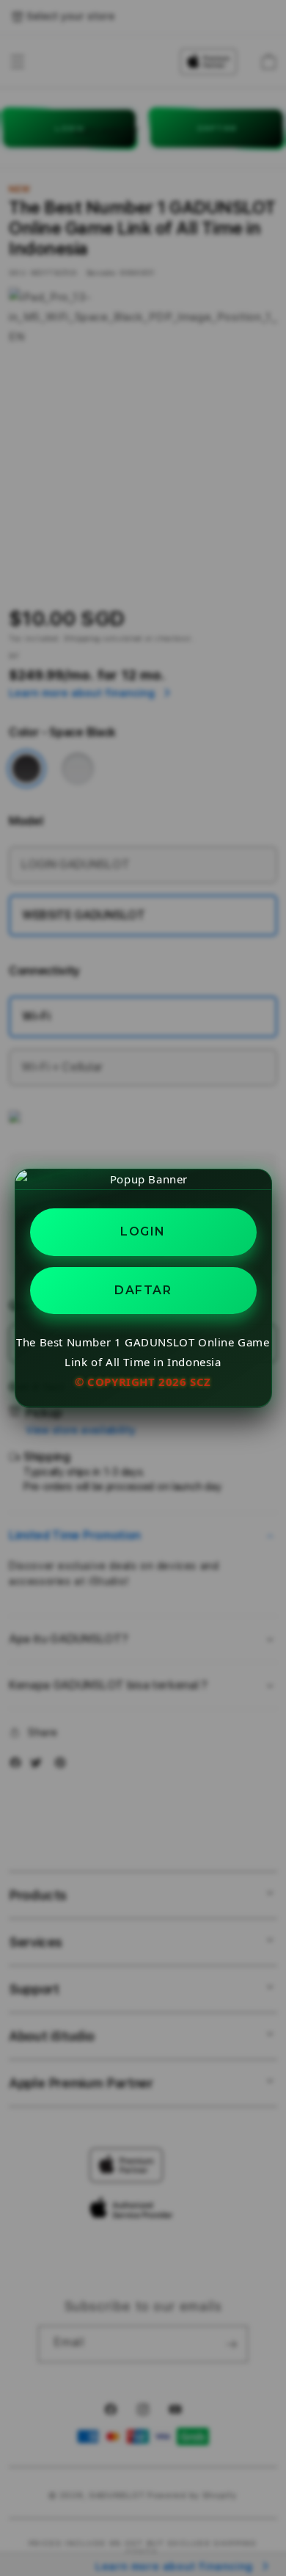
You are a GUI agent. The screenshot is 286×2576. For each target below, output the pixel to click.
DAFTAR (143, 1290)
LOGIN (143, 1231)
